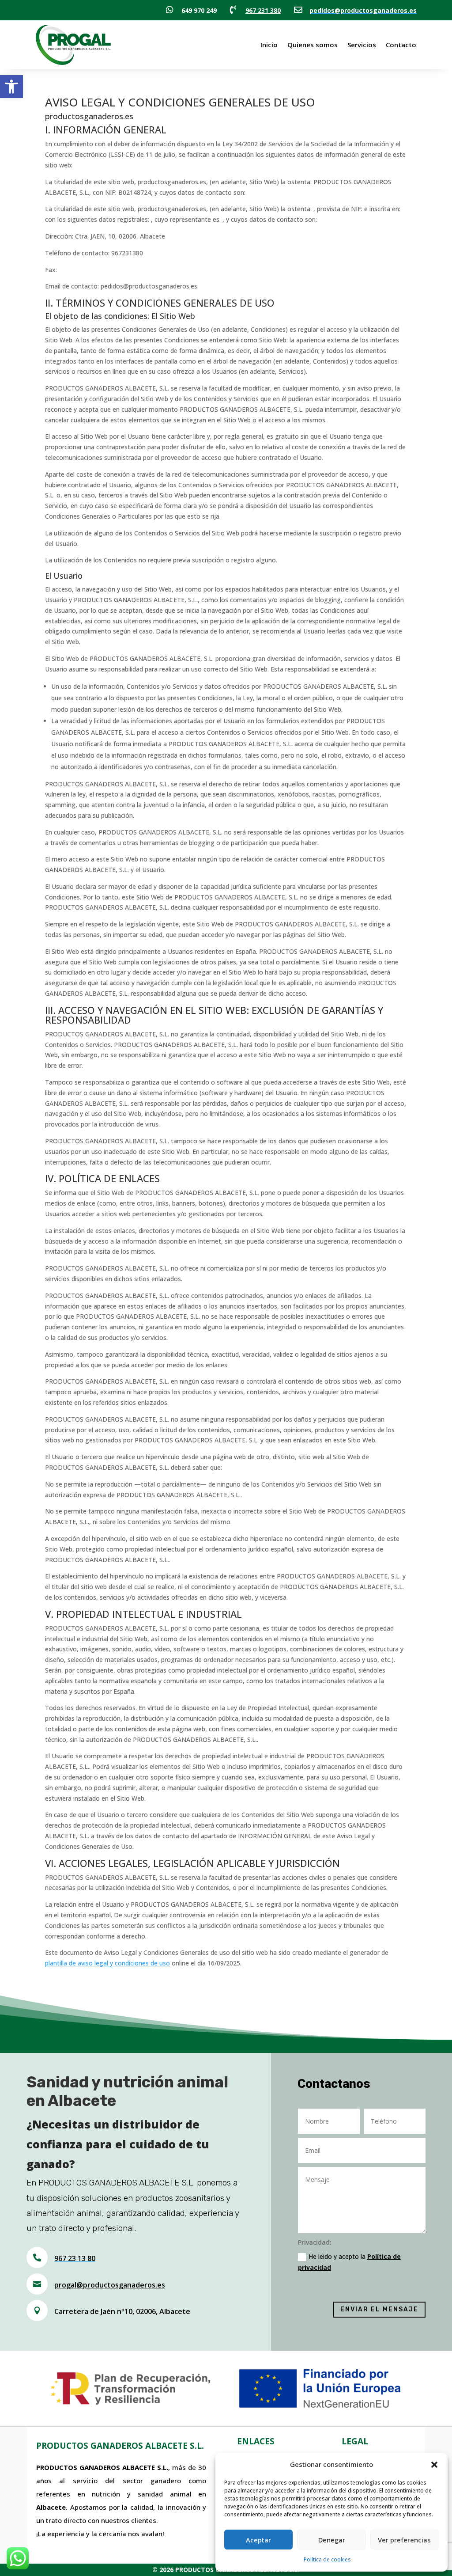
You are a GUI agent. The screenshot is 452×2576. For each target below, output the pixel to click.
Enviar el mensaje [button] (379, 2309)
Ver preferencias (404, 2540)
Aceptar (258, 2540)
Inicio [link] (269, 45)
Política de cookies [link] (327, 2559)
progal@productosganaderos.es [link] (110, 2285)
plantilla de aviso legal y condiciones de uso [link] (107, 1963)
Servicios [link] (362, 45)
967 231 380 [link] (263, 10)
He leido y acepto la (349, 2262)
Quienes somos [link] (313, 45)
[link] (11, 87)
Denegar (332, 2540)
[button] (434, 2465)
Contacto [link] (401, 45)
